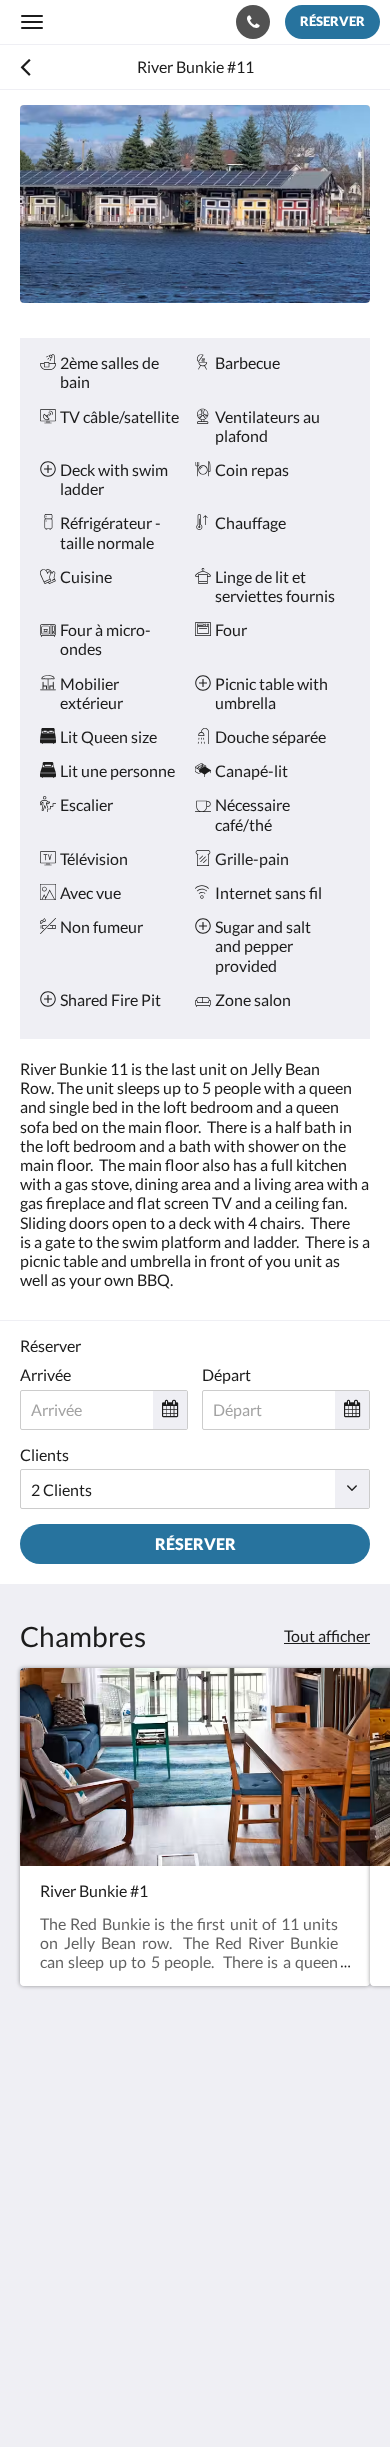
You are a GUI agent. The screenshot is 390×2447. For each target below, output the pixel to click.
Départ (226, 1374)
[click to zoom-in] (195, 204)
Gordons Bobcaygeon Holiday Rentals (128, 21)
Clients (44, 1454)
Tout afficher (327, 1635)
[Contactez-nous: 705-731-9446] (253, 22)
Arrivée (45, 1374)
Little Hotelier (152, 2322)
